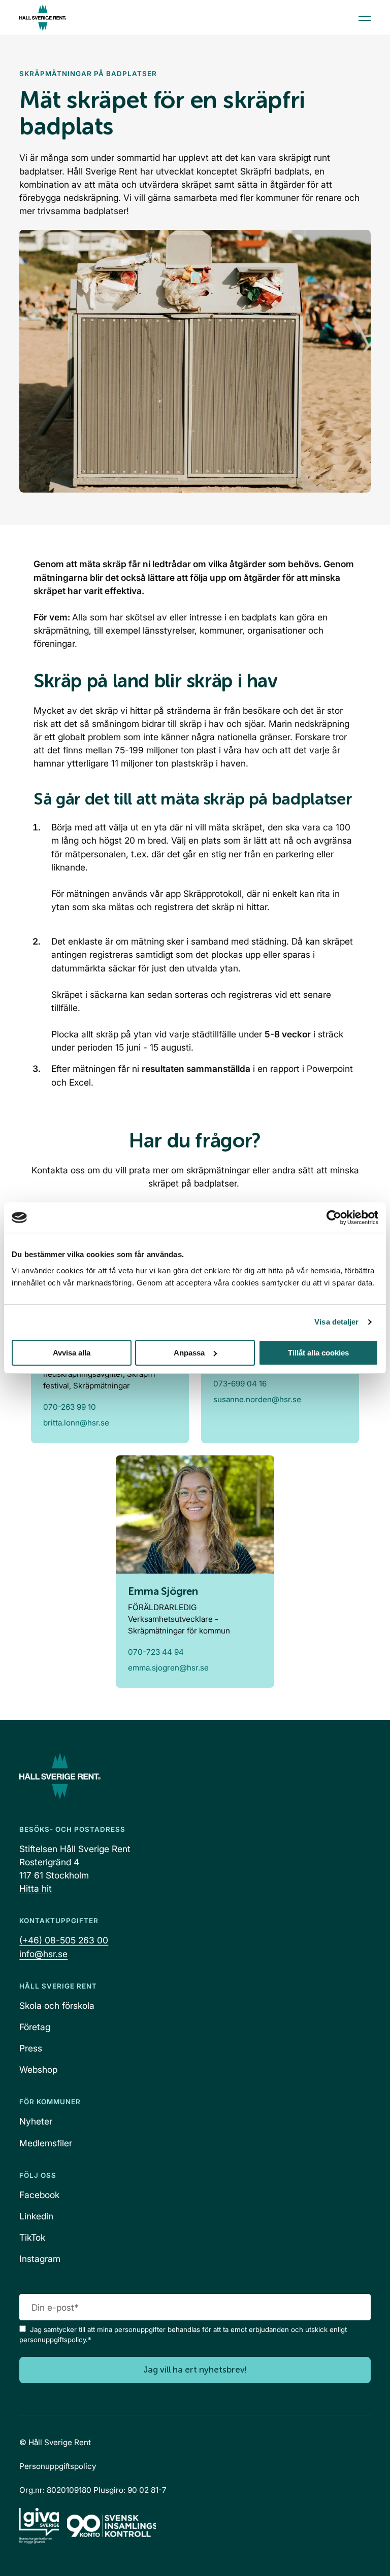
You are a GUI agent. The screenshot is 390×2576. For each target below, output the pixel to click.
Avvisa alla (72, 1353)
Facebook (39, 2195)
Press (31, 2048)
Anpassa (189, 1353)
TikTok (32, 2237)
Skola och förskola (57, 2006)
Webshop (38, 2069)
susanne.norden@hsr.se (257, 1399)
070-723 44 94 (156, 1652)
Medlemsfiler (46, 2143)
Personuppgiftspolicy (58, 2466)
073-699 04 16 (240, 1384)
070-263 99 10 (70, 1407)
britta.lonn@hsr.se (76, 1423)
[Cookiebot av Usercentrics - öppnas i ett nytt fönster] (334, 1217)
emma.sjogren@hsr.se (168, 1668)
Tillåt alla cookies (318, 1353)
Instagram (40, 2259)
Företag (35, 2027)
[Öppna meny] (365, 18)
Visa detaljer (336, 1322)
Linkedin (36, 2216)
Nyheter (36, 2121)
